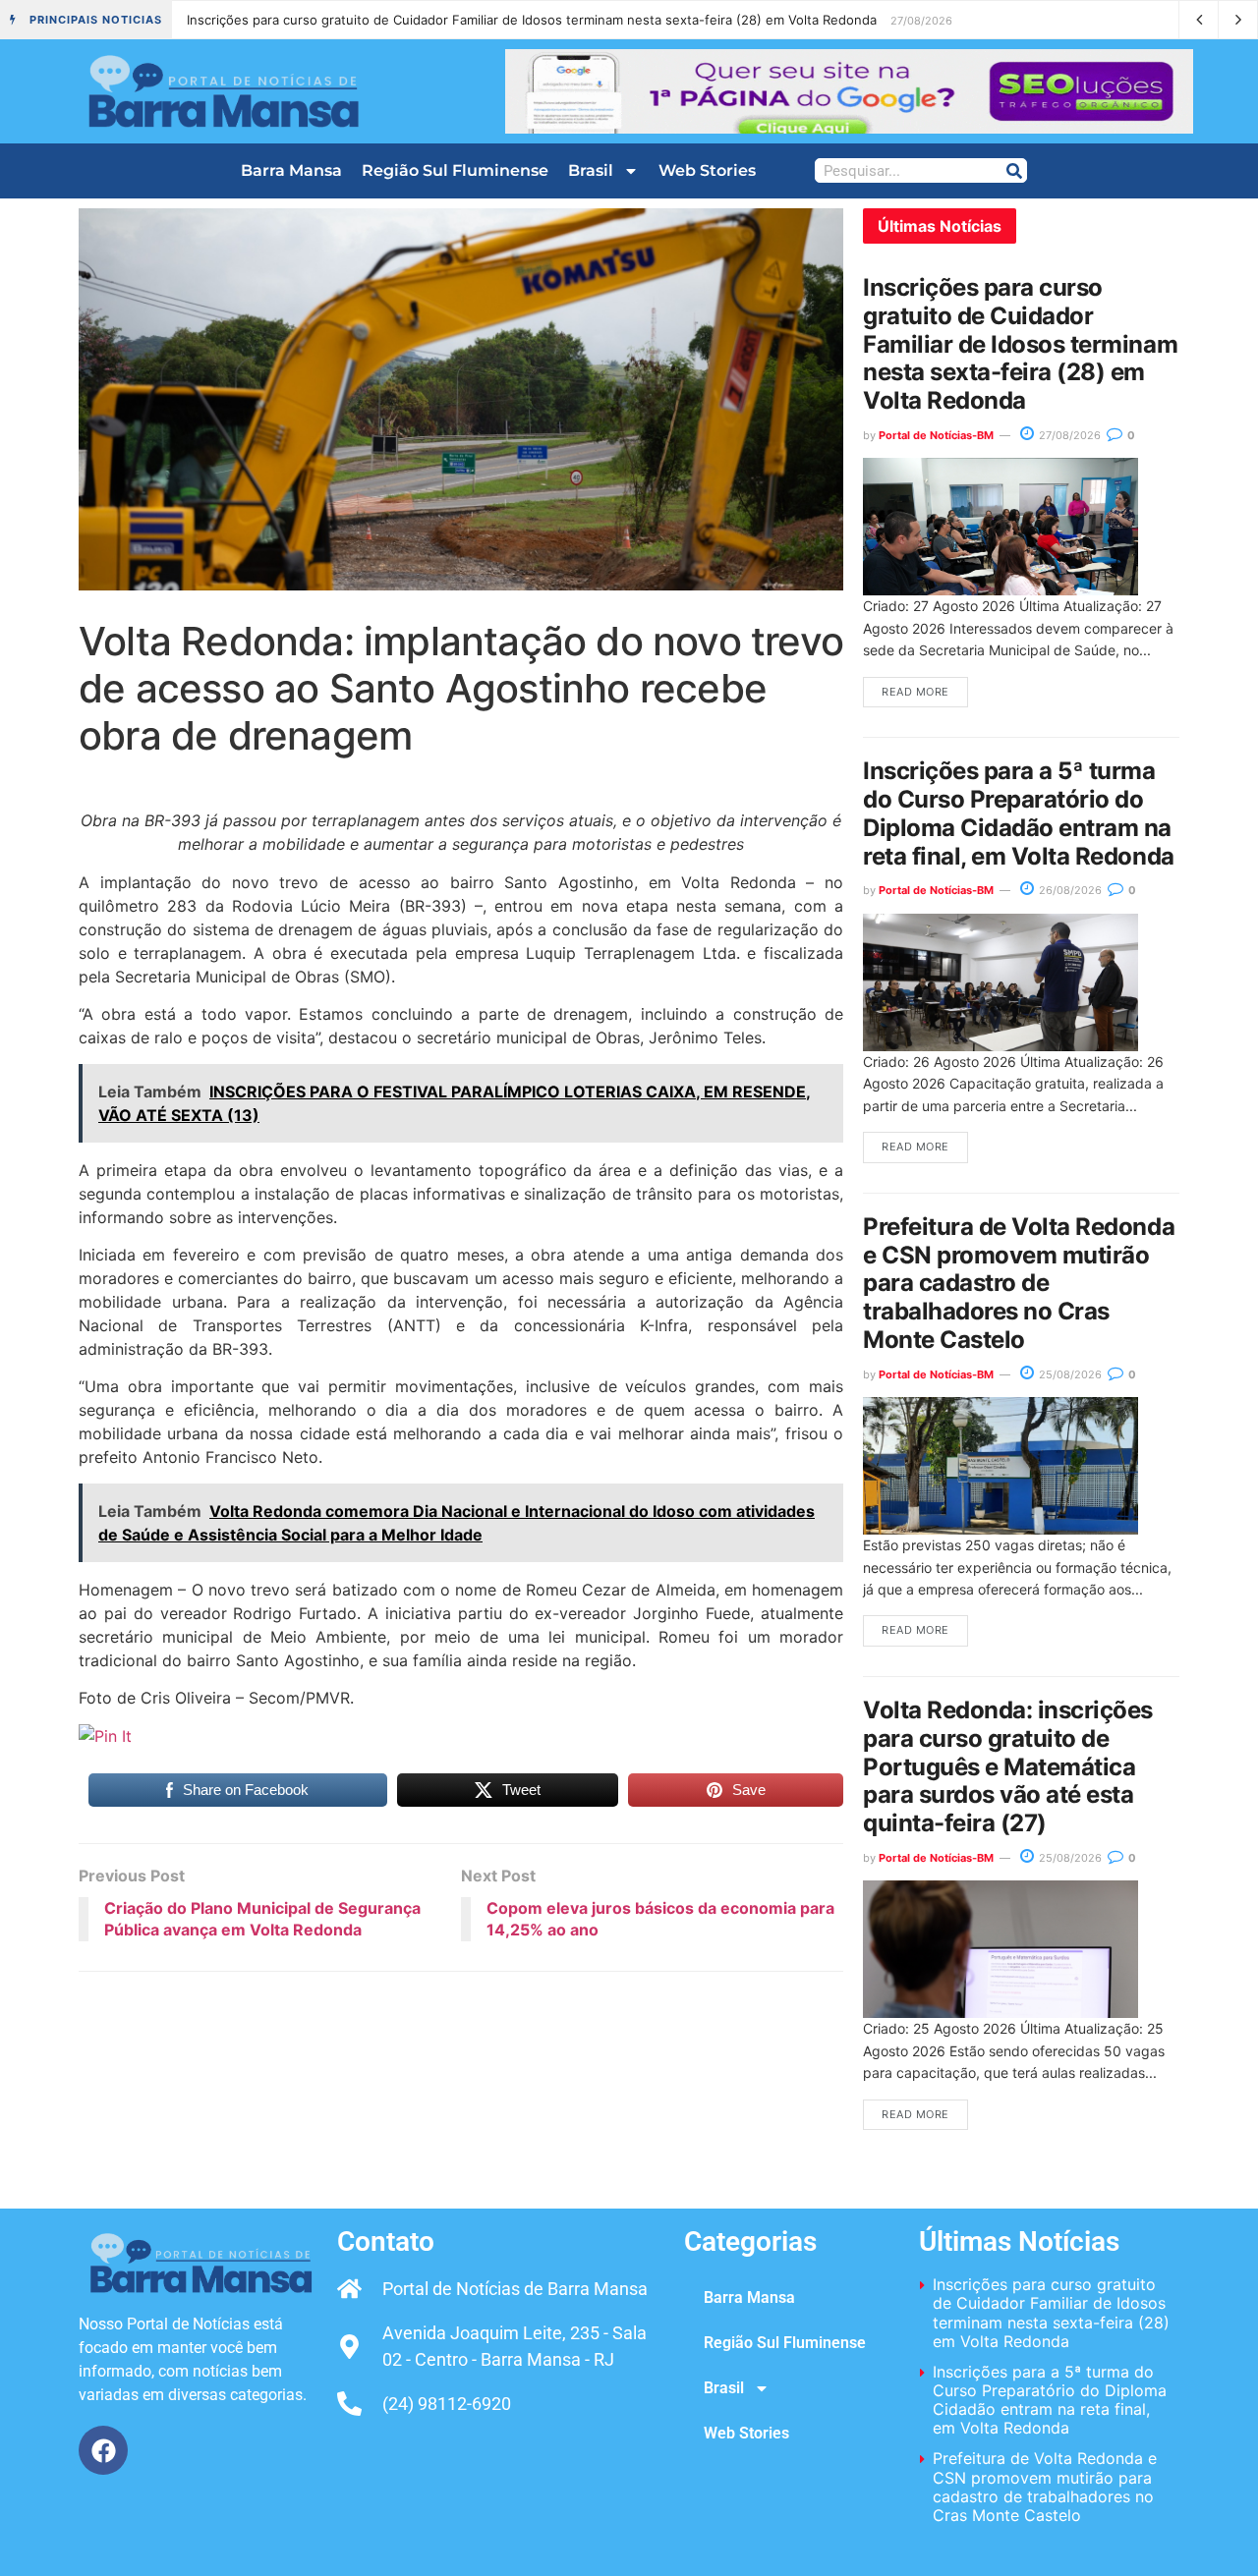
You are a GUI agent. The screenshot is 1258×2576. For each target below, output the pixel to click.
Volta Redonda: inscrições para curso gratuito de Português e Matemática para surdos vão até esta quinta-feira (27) (1008, 1766)
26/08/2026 (1069, 890)
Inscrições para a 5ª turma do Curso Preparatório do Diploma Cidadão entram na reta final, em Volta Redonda (520, 20)
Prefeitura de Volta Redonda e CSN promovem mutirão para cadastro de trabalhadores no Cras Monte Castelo (1019, 1283)
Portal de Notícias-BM (936, 435)
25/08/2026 (1069, 1374)
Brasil (591, 170)
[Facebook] (103, 2450)
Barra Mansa (291, 170)
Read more (915, 692)
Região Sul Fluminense (455, 170)
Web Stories (707, 170)
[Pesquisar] (1014, 170)
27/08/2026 (1068, 435)
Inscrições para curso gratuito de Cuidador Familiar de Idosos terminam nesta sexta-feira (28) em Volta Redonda (1020, 344)
